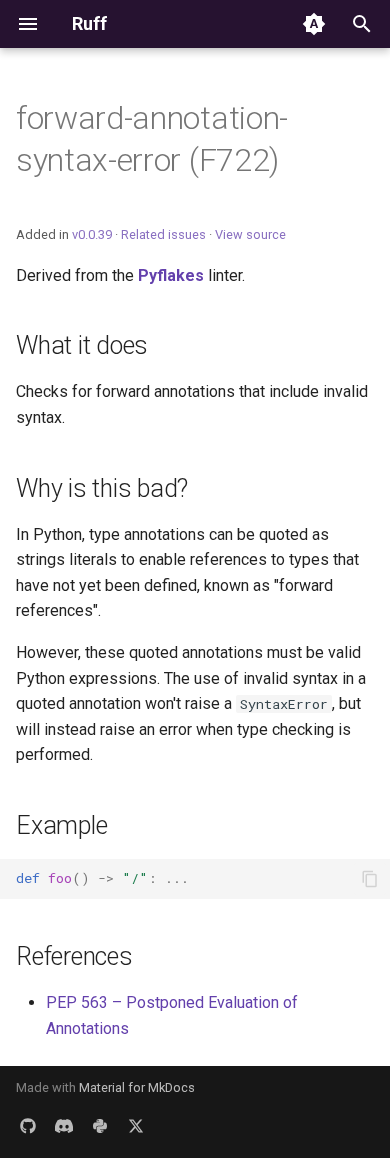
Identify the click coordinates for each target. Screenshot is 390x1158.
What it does (82, 345)
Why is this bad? (102, 488)
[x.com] (136, 1126)
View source (250, 234)
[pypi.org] (100, 1126)
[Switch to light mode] (314, 24)
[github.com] (28, 1126)
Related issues (163, 234)
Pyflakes (171, 275)
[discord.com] (64, 1126)
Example (61, 825)
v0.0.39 (92, 234)
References (74, 956)
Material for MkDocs (137, 1087)
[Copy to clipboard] (370, 879)
